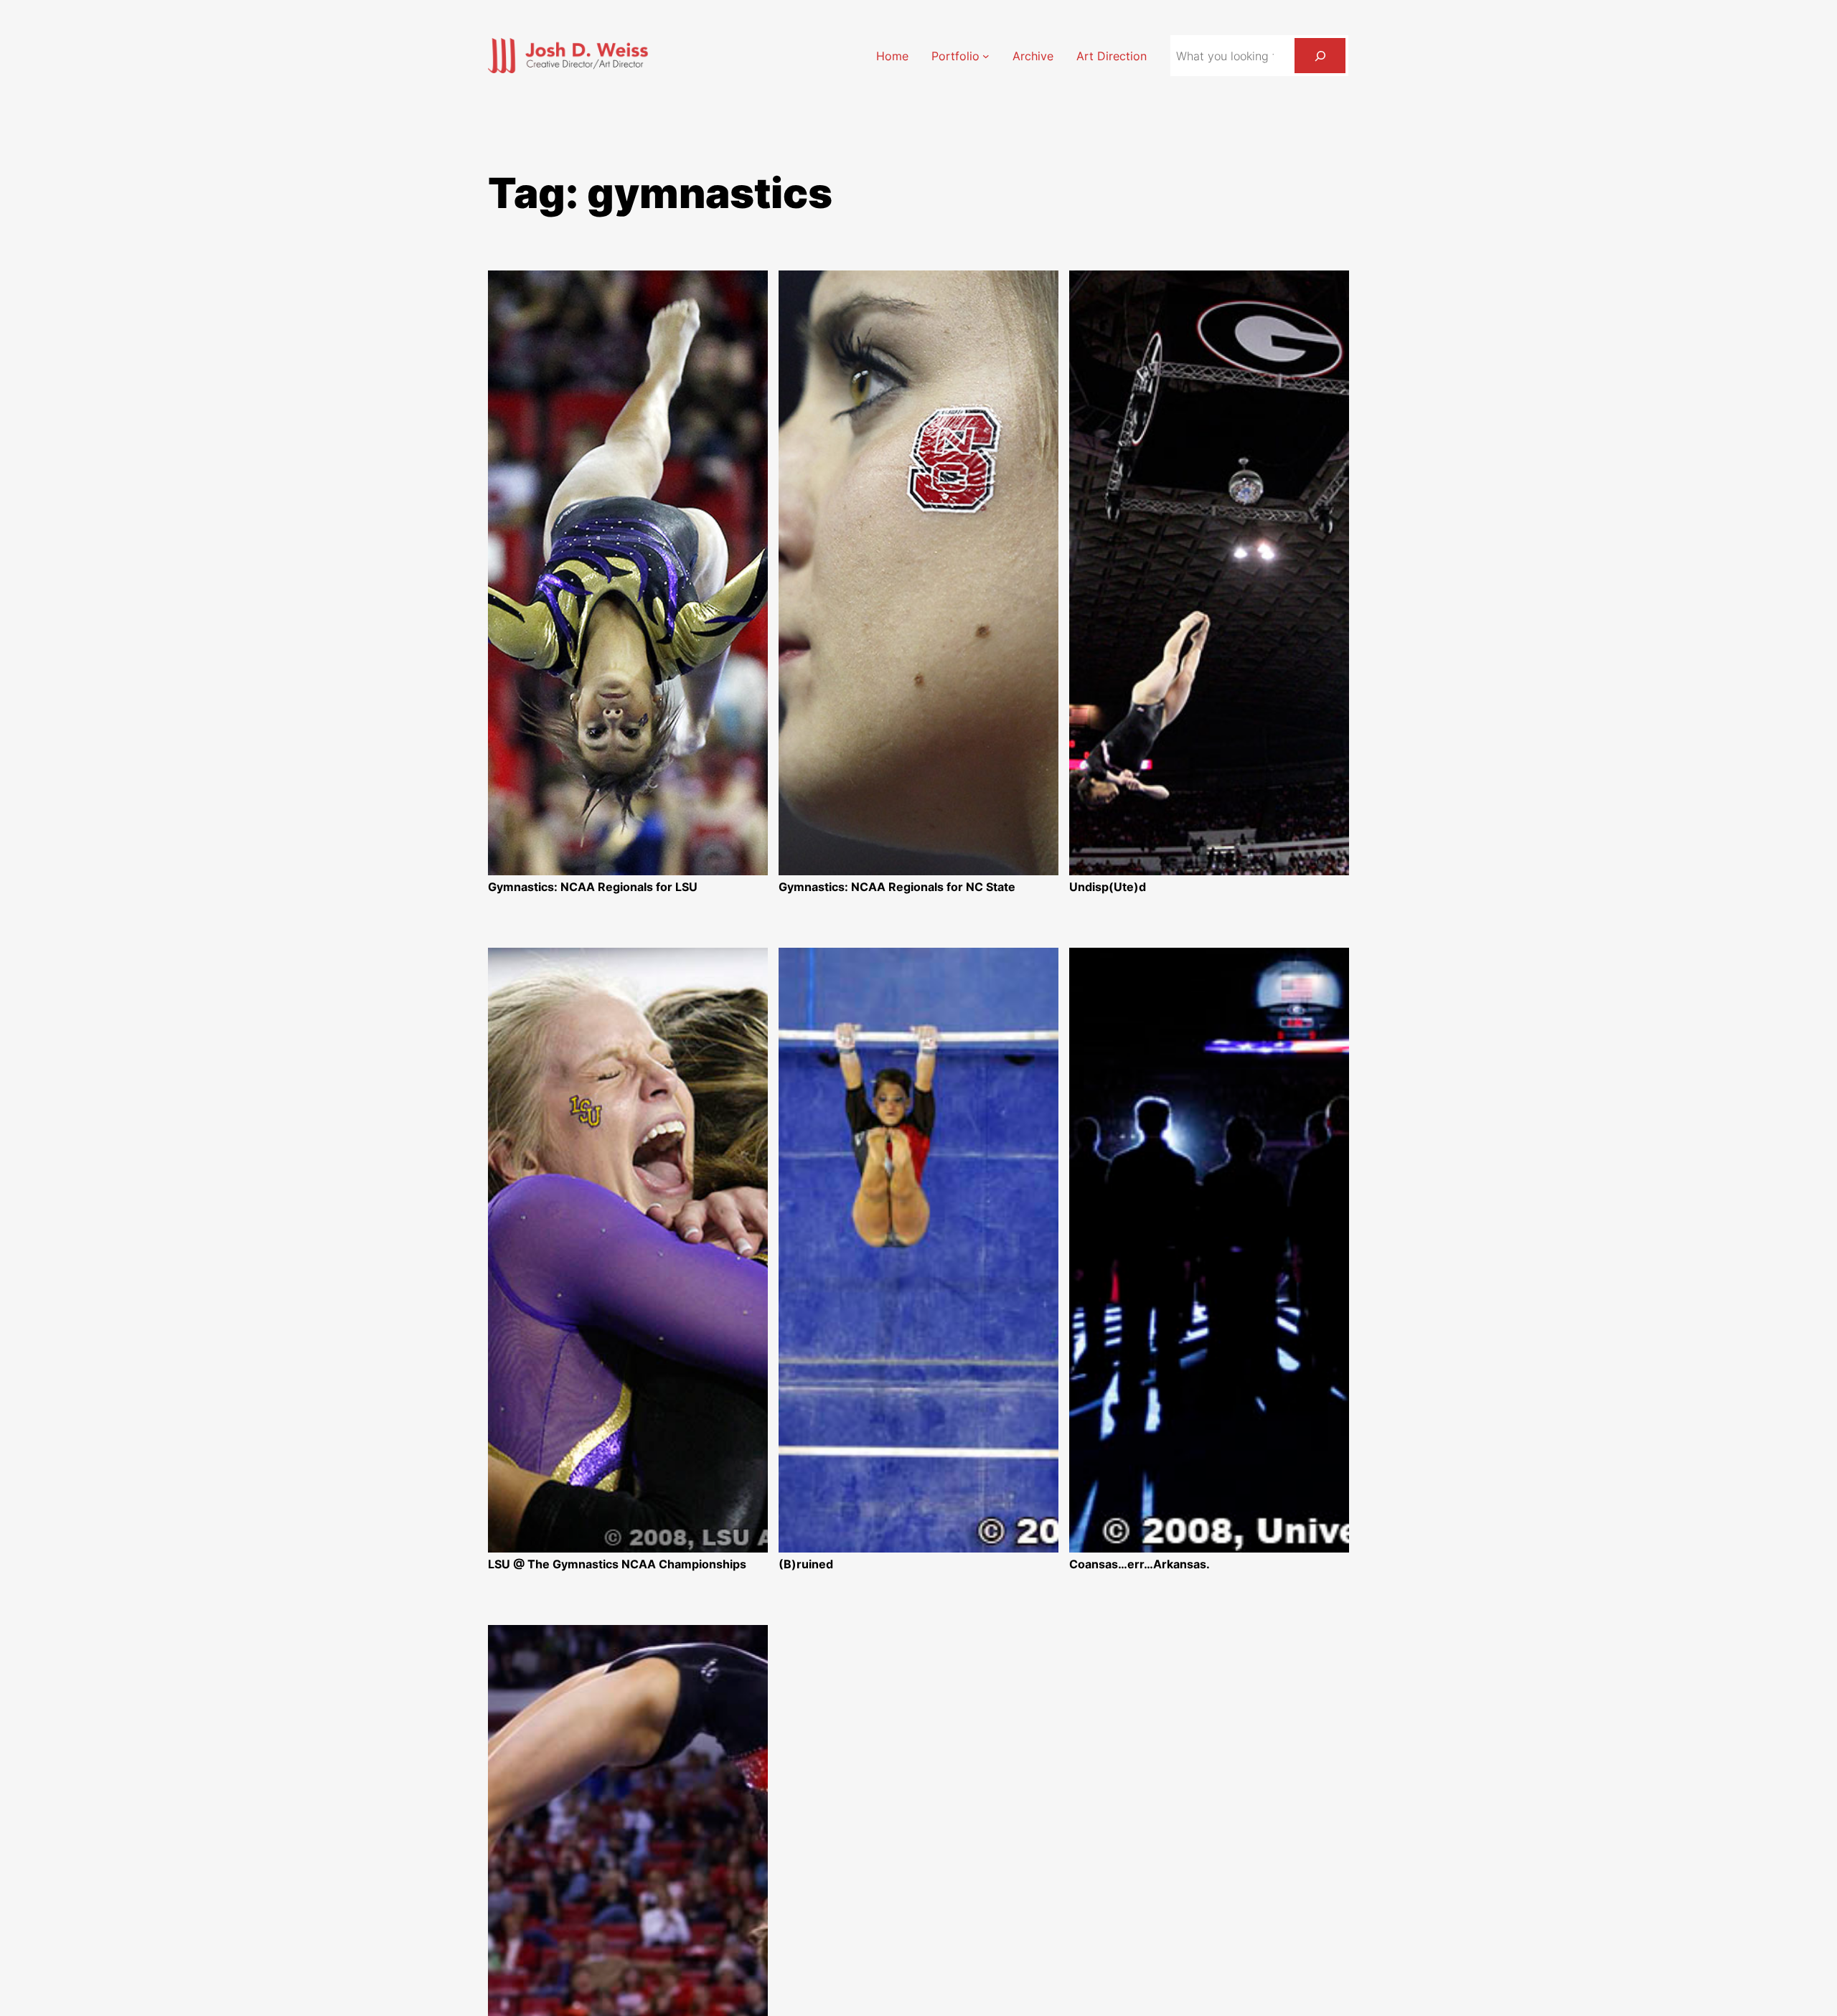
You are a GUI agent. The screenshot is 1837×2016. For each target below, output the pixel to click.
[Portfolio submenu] (986, 56)
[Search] (1320, 56)
